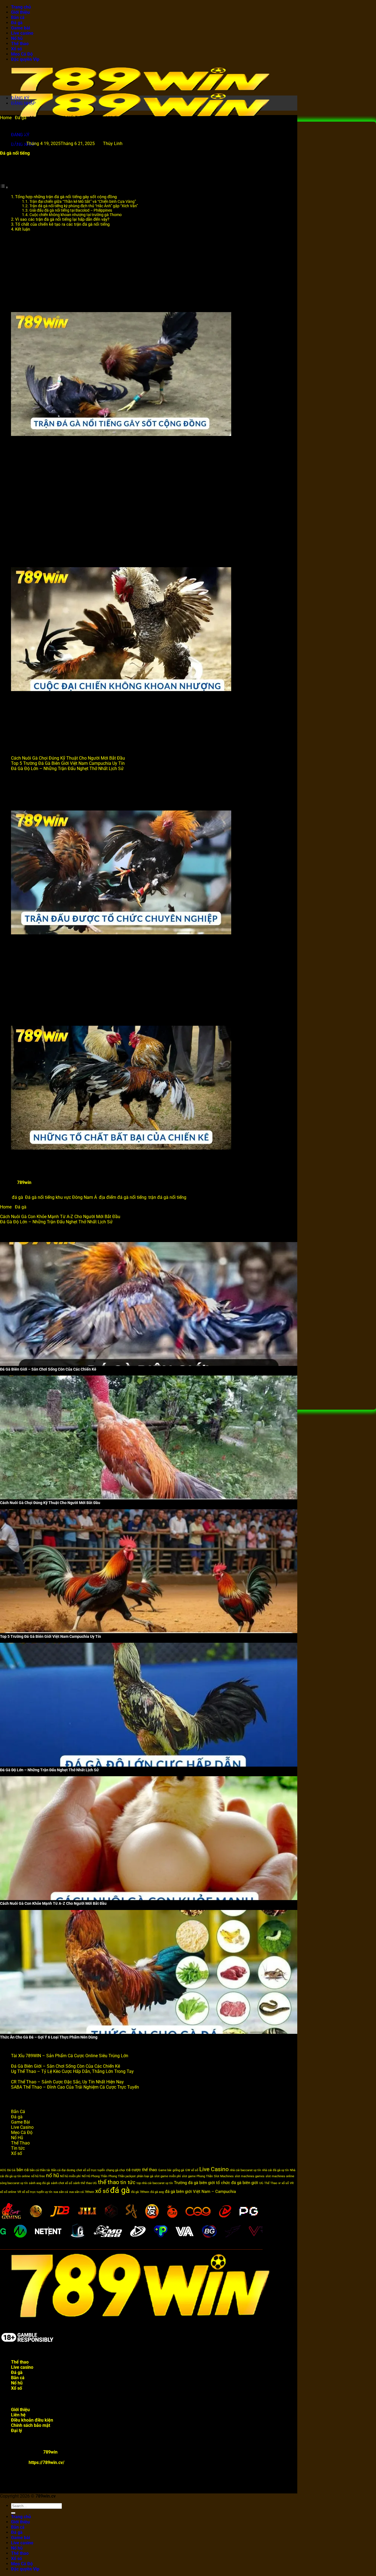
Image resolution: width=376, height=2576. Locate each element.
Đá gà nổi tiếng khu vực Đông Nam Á (61, 1197)
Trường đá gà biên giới (194, 2183)
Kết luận (23, 229)
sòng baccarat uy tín (14, 2183)
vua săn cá (61, 2192)
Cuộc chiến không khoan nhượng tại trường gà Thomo (76, 215)
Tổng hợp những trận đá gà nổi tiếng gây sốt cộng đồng (66, 197)
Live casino (22, 33)
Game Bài (21, 2122)
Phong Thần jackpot (122, 2176)
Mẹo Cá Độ (22, 54)
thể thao (109, 2182)
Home (6, 118)
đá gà (17, 1197)
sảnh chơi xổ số (62, 2183)
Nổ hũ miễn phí (70, 2176)
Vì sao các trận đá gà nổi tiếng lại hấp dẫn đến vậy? (62, 219)
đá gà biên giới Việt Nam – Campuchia (200, 2192)
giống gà (178, 2170)
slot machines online (280, 2176)
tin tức (128, 2182)
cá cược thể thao (142, 2170)
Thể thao (20, 44)
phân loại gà (145, 2176)
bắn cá (23, 2170)
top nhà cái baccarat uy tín (155, 2183)
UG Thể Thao (268, 2183)
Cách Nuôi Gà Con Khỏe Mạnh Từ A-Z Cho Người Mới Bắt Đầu (60, 1217)
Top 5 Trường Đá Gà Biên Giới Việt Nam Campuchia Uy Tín (68, 763)
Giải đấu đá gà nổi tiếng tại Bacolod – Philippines (71, 210)
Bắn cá (18, 17)
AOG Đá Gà (8, 2170)
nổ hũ (52, 2176)
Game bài (21, 28)
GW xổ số (192, 2170)
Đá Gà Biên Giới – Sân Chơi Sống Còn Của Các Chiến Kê (66, 2066)
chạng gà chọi (115, 2170)
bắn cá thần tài (40, 2170)
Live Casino (22, 2127)
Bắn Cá (18, 2112)
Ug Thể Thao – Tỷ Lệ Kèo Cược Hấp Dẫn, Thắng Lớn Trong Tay (72, 2071)
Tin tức (18, 2148)
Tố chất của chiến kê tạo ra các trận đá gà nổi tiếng (62, 224)
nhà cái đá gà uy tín (275, 2170)
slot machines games (250, 2176)
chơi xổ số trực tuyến (91, 2170)
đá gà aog (157, 2192)
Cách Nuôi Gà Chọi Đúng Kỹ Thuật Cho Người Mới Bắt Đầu (68, 758)
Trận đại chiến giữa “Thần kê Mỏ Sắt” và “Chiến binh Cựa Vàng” (83, 201)
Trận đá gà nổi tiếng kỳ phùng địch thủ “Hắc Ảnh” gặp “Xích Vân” (84, 206)
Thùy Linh (113, 144)
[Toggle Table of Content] (4, 187)
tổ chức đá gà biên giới (237, 2183)
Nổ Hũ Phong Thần (95, 2176)
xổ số (102, 2191)
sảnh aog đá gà (39, 2183)
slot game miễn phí (168, 2176)
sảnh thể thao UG (85, 2183)
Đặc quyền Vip (25, 59)
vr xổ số (284, 2183)
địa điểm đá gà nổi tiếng (123, 1197)
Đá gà (17, 23)
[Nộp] (13, 2513)
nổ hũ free (38, 2176)
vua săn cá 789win (82, 2192)
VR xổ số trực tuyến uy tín (35, 2192)
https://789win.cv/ (47, 2462)
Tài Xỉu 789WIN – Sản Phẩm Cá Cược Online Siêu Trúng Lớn (70, 2056)
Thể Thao (20, 2143)
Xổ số (17, 49)
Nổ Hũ (17, 2138)
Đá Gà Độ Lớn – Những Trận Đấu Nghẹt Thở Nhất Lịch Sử (67, 769)
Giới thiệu (20, 12)
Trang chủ (21, 7)
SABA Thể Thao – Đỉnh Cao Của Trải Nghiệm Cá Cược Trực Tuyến (75, 2087)
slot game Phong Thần (197, 2176)
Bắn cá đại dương (63, 2170)
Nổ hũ (17, 38)
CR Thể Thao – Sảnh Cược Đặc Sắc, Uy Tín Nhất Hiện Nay (67, 2082)
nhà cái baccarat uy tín (245, 2170)
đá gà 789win (140, 2192)
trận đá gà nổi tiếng (167, 1197)
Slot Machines (224, 2176)
